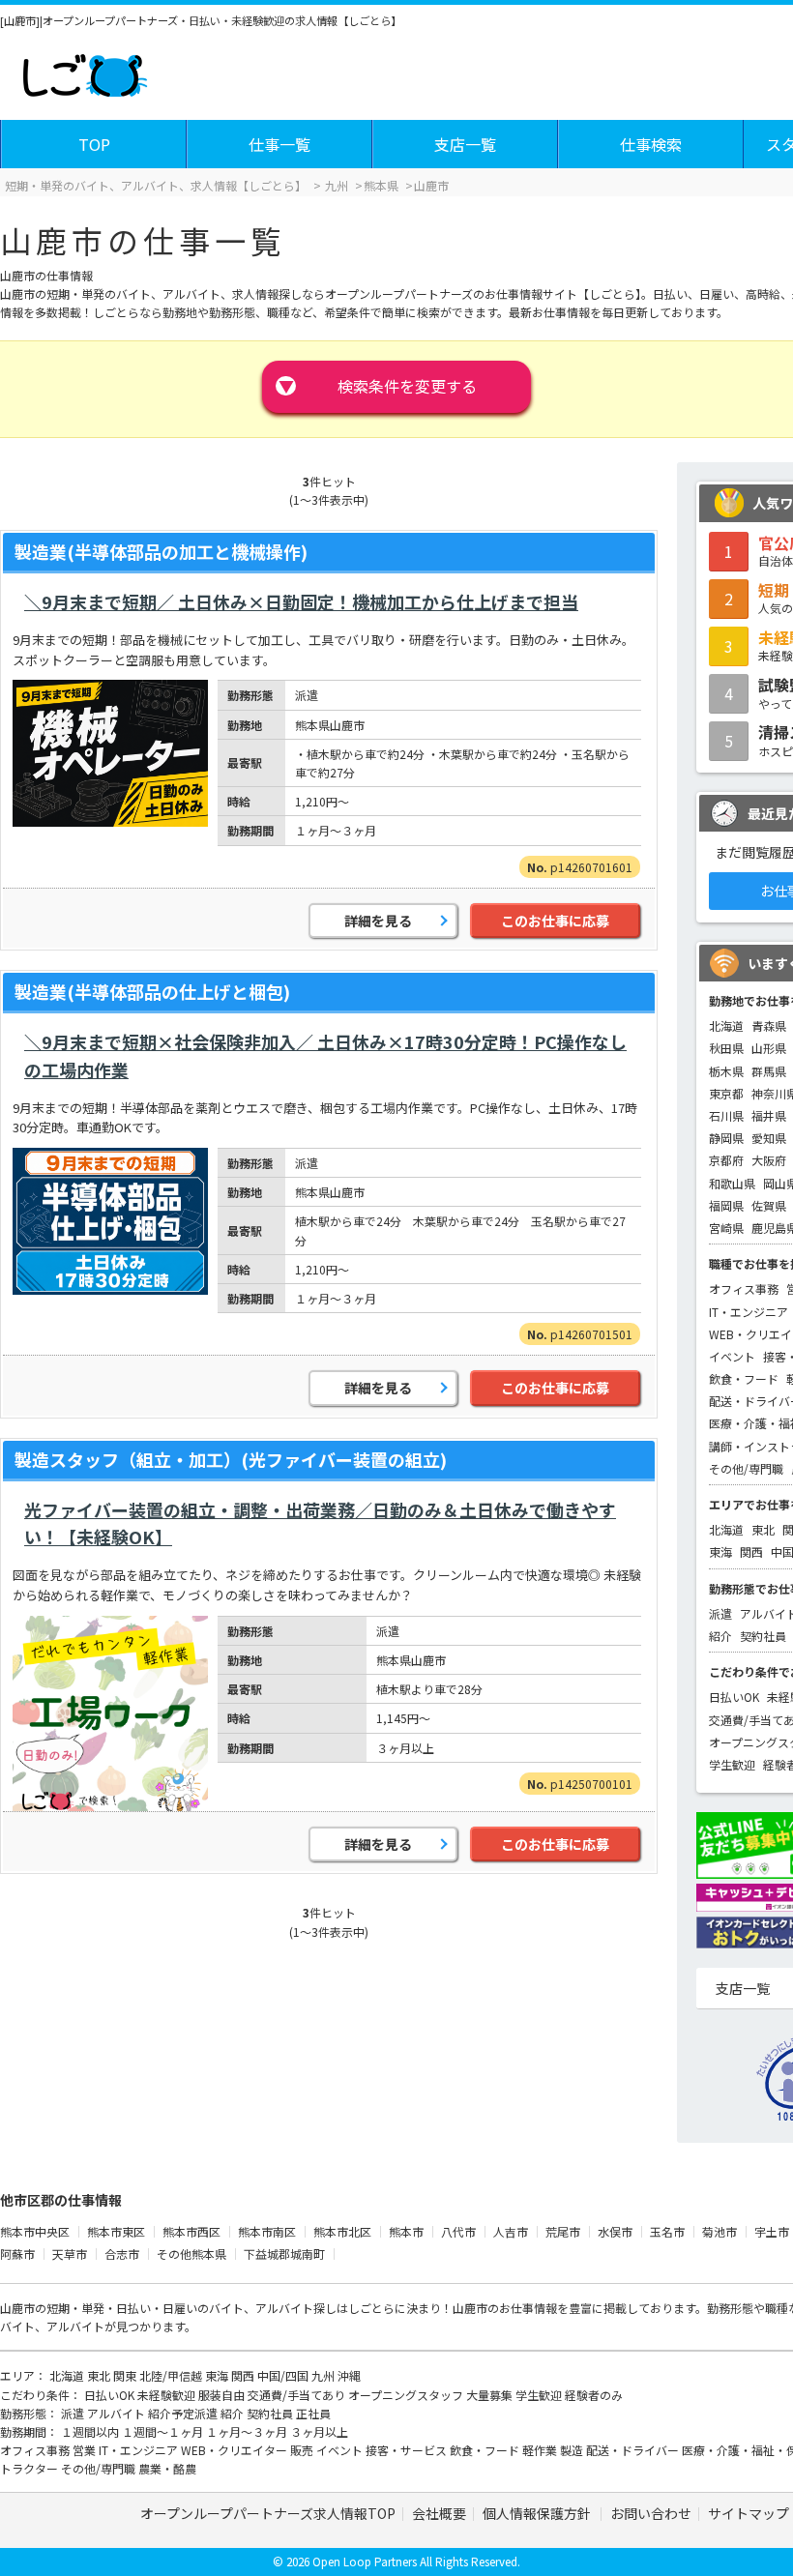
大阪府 (769, 1160)
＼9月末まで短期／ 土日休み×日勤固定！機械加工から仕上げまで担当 (301, 601)
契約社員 (763, 1636)
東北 (763, 1529)
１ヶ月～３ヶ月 (248, 2431)
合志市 (122, 2254)
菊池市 (720, 2231)
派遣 (720, 1613)
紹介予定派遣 (184, 2413)
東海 (720, 1551)
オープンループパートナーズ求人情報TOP (268, 2513)
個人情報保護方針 (538, 2513)
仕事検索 (651, 144)
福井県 (769, 1115)
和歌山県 (732, 1183)
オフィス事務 (744, 1288)
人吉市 (511, 2231)
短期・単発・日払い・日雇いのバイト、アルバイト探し (191, 2308)
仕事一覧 (279, 144)
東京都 (726, 1093)
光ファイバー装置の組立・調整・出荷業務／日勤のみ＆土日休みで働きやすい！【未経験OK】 (320, 1523)
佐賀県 (769, 1205)
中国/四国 (284, 2375)
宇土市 (772, 2231)
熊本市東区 (116, 2231)
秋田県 (726, 1048)
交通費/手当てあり (298, 2395)
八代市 (458, 2231)
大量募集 (491, 2395)
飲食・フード (744, 1378)
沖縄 (349, 2375)
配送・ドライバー (634, 2450)
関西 (751, 1551)
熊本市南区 (267, 2231)
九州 (324, 2375)
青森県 (769, 1025)
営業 (86, 2450)
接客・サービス (408, 2450)
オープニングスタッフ (407, 2395)
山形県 (769, 1048)
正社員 (313, 2413)
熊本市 (406, 2231)
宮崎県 (726, 1228)
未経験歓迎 (168, 2395)
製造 (573, 2450)
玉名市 (667, 2231)
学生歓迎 (732, 1764)
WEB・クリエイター (235, 2450)
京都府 (726, 1160)
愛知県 (769, 1138)
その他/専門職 (746, 1468)
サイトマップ (749, 2513)
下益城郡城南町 (284, 2254)
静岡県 (726, 1138)
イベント (732, 1356)
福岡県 (726, 1205)
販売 (303, 2450)
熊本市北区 (342, 2231)
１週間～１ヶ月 (164, 2431)
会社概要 (439, 2513)
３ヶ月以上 (319, 2431)
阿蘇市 (17, 2254)
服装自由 (223, 2395)
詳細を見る (378, 921)
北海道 (726, 1025)
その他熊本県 (191, 2254)
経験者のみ (594, 2395)
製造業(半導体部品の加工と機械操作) (161, 551)
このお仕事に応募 (555, 921)
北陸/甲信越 (172, 2375)
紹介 (720, 1636)
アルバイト (117, 2413)
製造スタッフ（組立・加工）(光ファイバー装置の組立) (231, 1459)
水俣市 (615, 2231)
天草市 (70, 2254)
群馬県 (769, 1071)
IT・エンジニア (749, 1312)
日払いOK (734, 1697)
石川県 (726, 1115)
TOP (94, 144)
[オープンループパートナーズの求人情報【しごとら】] (85, 72)
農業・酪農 (167, 2468)
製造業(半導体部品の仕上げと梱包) (152, 991)
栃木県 (726, 1071)
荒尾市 (563, 2231)
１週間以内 (91, 2431)
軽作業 (541, 2450)
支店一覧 (465, 144)
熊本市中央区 (35, 2231)
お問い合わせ (651, 2513)
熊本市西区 (191, 2231)
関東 (126, 2375)
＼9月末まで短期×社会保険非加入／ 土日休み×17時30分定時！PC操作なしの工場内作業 (325, 1055)
